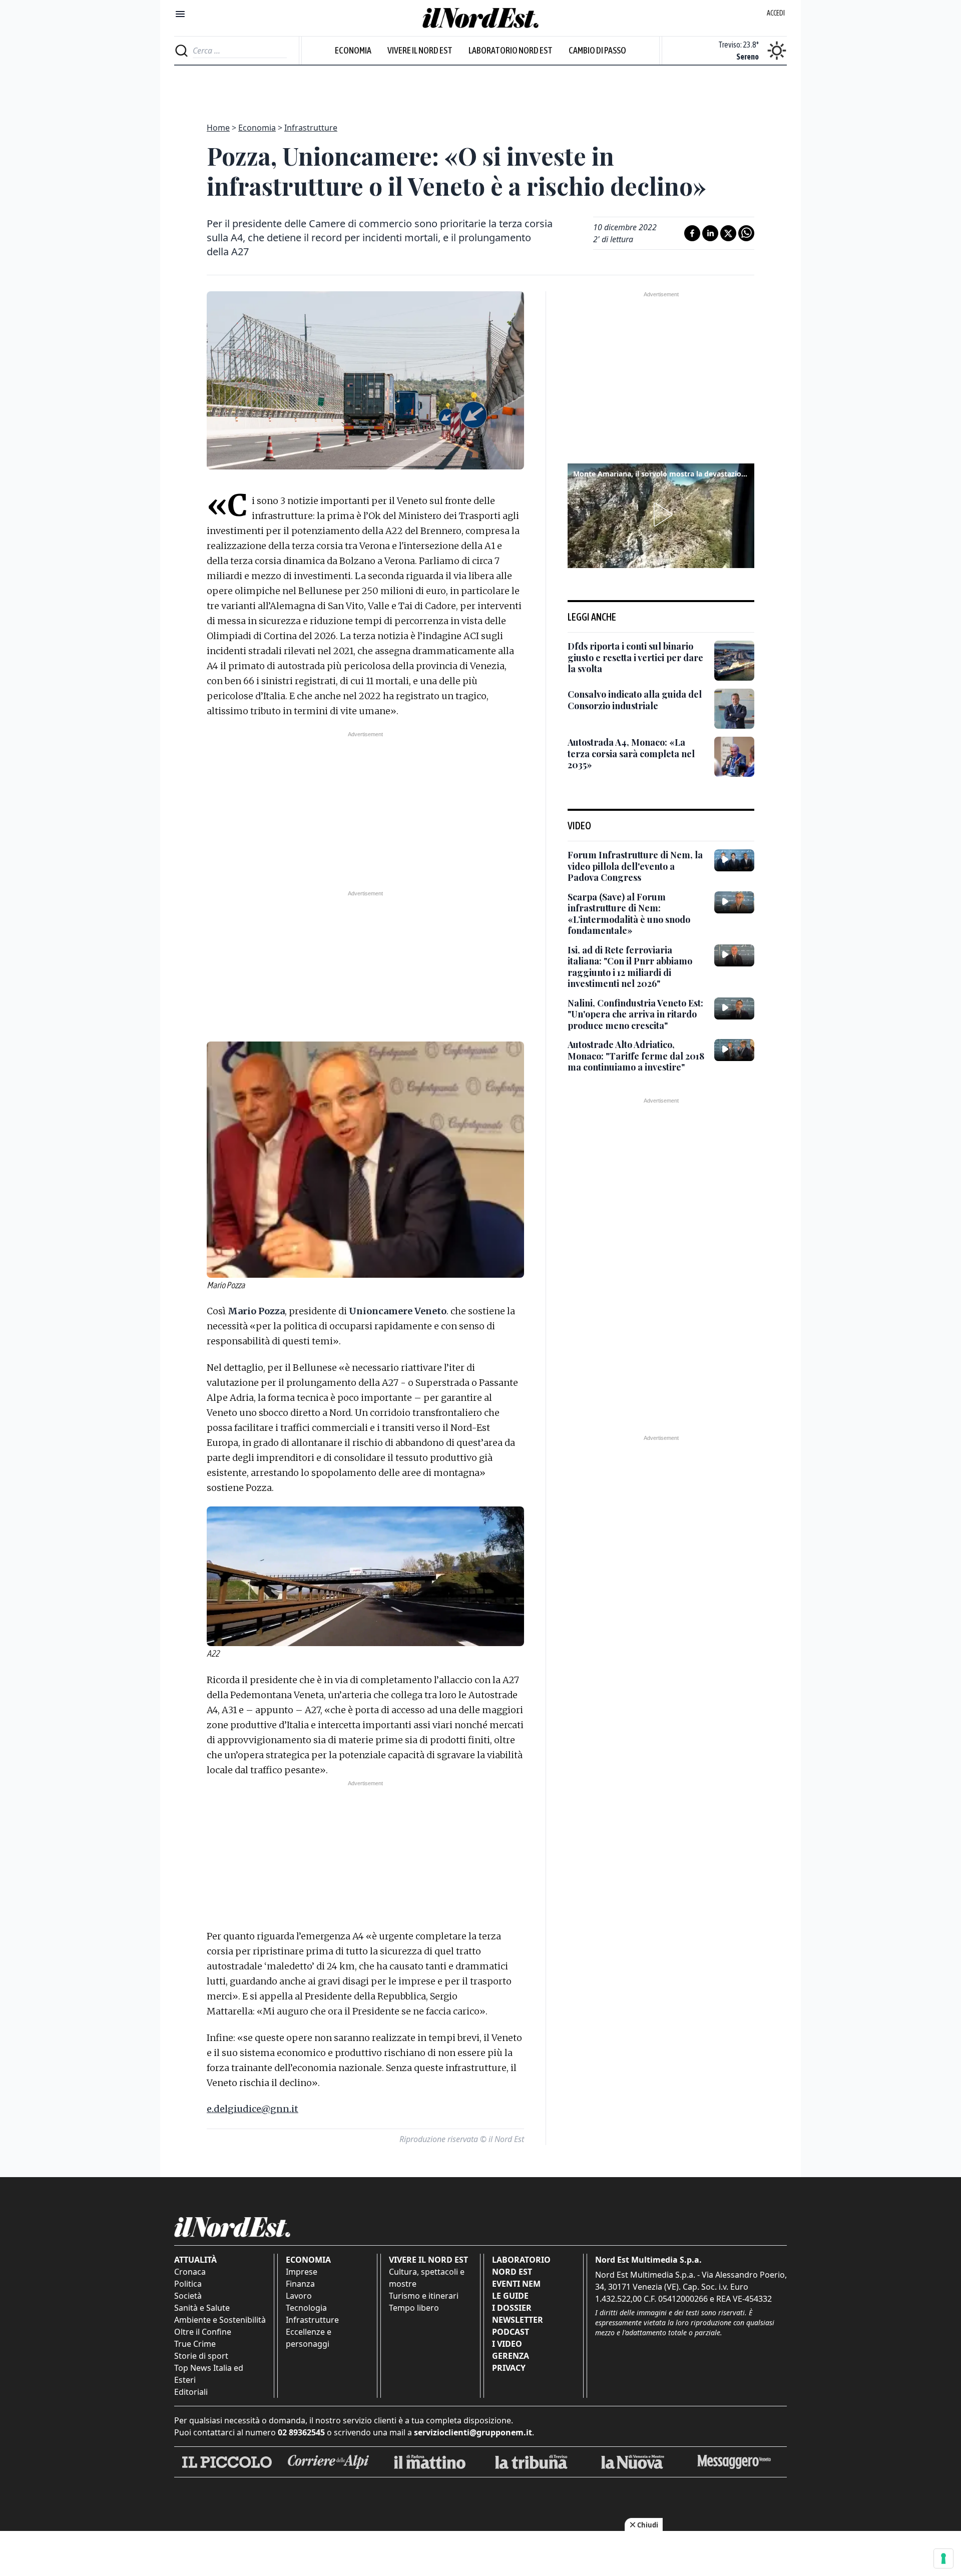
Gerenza (511, 2356)
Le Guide (510, 2296)
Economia (353, 50)
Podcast (511, 2332)
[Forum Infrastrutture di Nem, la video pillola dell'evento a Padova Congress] (734, 860)
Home (218, 128)
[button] (661, 514)
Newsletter (518, 2320)
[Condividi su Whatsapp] (746, 233)
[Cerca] (181, 51)
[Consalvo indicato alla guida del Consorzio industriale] (734, 709)
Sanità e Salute (202, 2308)
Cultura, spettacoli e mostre (427, 2278)
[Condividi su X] (728, 233)
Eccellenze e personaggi (309, 2338)
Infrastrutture (311, 128)
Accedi (776, 13)
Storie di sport (201, 2356)
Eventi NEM (516, 2284)
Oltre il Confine (203, 2332)
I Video (507, 2344)
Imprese (302, 2272)
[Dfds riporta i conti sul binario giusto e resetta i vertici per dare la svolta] (734, 661)
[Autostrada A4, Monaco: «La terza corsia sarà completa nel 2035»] (734, 757)
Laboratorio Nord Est (511, 50)
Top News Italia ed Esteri (209, 2374)
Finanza (300, 2284)
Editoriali (191, 2392)
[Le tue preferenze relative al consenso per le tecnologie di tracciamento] (943, 2558)
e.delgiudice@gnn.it (253, 2109)
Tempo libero (414, 2308)
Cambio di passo (597, 50)
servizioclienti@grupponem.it (473, 2432)
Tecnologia (306, 2308)
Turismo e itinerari (424, 2296)
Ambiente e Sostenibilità (220, 2320)
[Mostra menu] (180, 14)
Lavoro (299, 2296)
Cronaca (190, 2272)
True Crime (195, 2344)
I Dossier (512, 2308)
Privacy (509, 2368)
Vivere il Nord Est (420, 50)
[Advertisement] (480, 88)
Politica (188, 2284)
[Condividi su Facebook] (692, 233)
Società (188, 2296)
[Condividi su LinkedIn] (710, 233)
